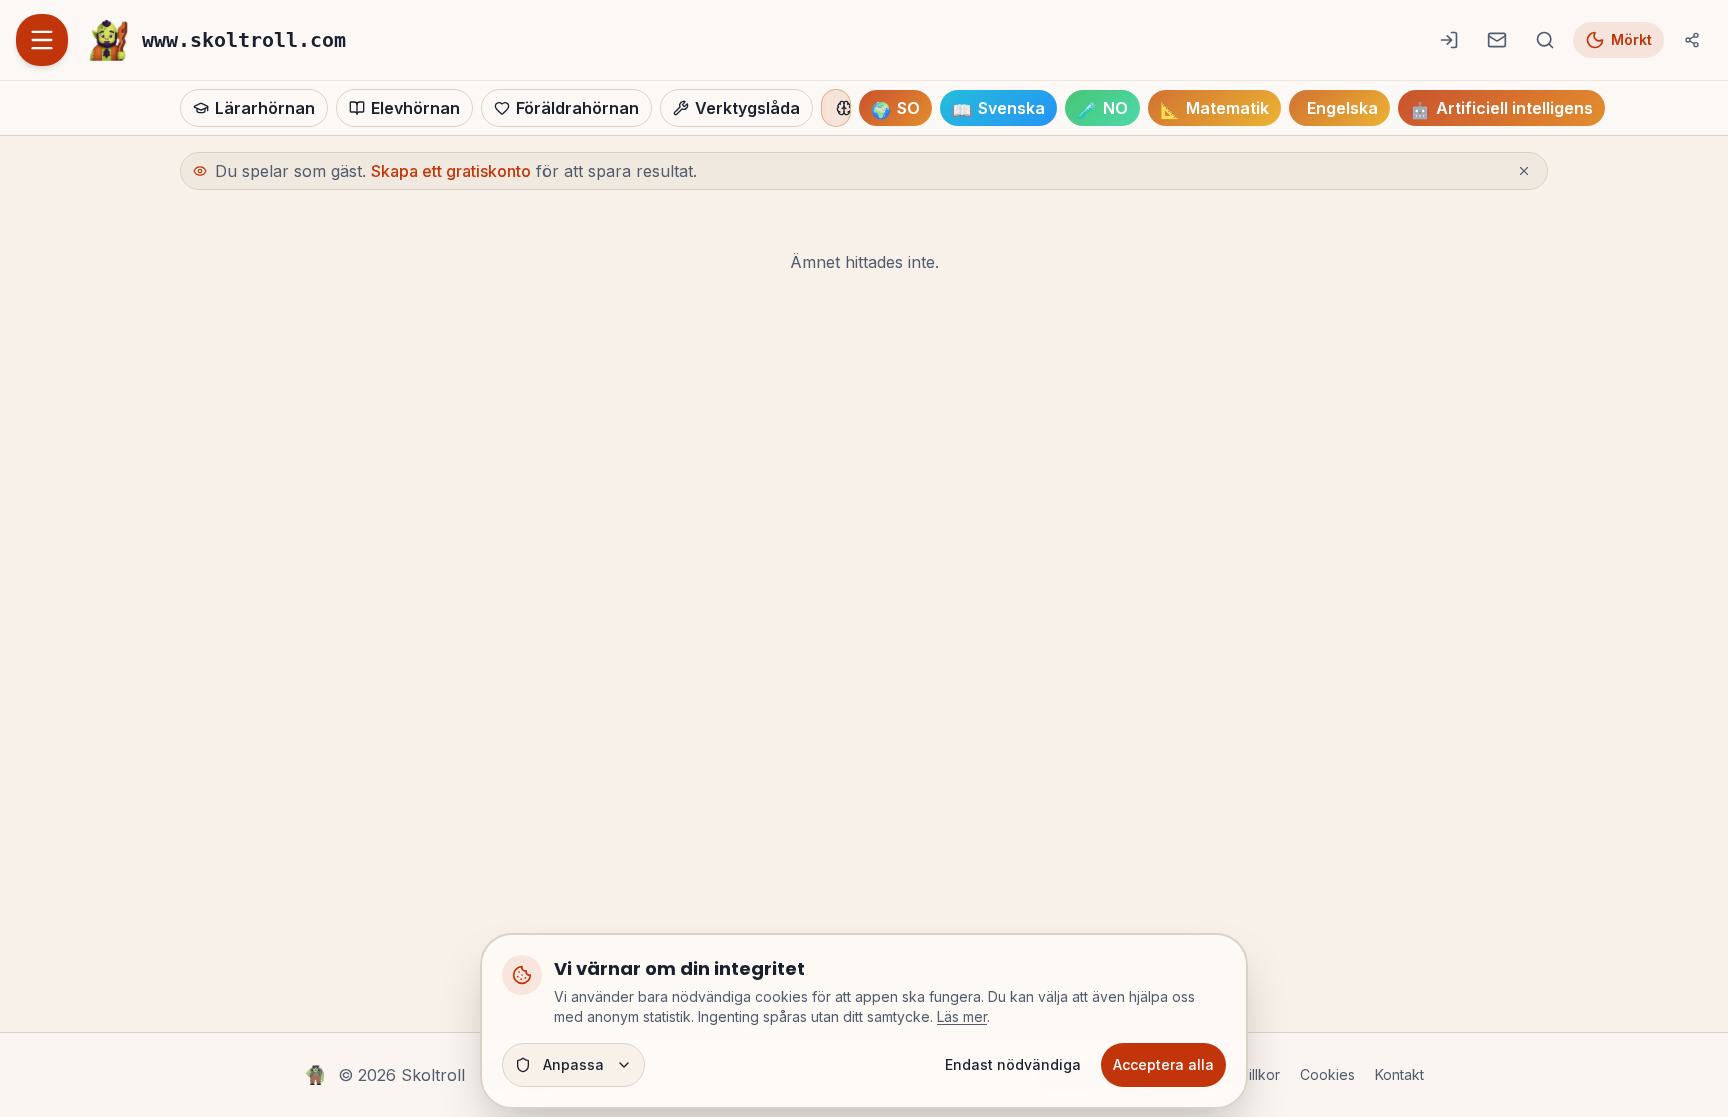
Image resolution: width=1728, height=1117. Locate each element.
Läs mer (962, 1016)
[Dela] (1692, 40)
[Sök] (1545, 40)
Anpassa (573, 1064)
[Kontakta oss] (1497, 40)
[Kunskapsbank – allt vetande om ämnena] (836, 108)
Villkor (1259, 1074)
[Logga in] (1449, 40)
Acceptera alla (1163, 1064)
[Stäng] (1524, 171)
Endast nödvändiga (1013, 1064)
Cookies (1327, 1074)
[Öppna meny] (42, 40)
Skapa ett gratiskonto (451, 171)
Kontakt (1399, 1074)
